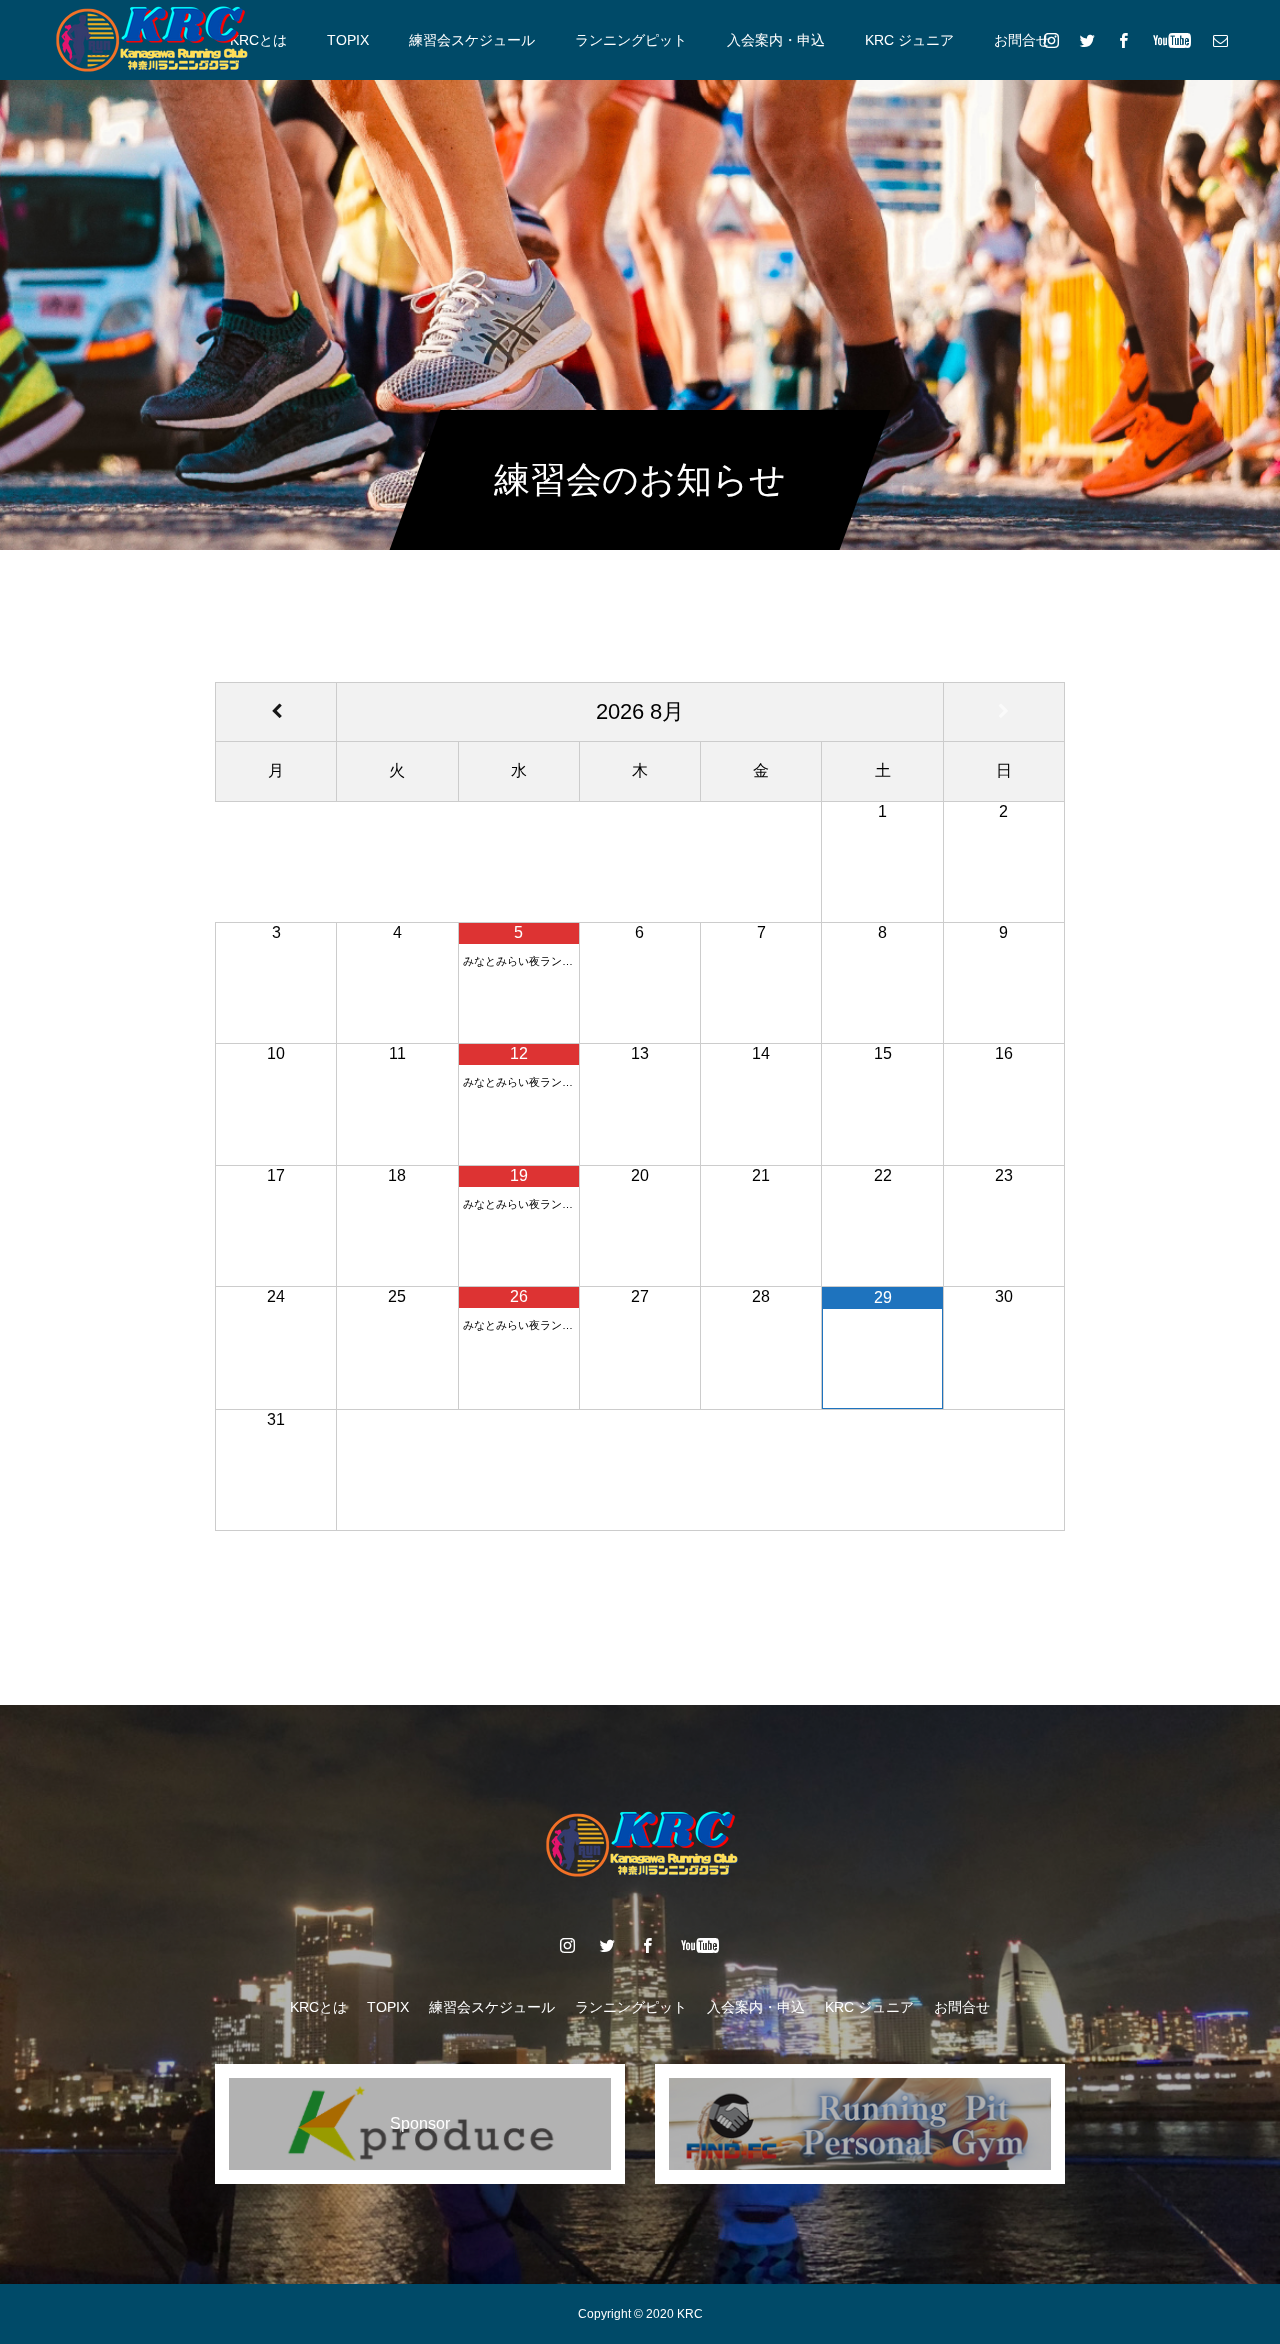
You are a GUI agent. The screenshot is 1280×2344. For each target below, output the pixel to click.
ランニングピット (631, 40)
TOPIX (348, 40)
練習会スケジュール (472, 40)
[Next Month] (1004, 712)
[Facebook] (1123, 40)
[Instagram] (1051, 40)
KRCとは (258, 40)
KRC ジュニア (909, 40)
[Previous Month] (276, 712)
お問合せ (1022, 40)
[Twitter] (1087, 40)
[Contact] (1220, 40)
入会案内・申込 (776, 40)
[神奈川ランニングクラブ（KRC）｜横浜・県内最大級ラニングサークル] (150, 40)
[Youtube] (1171, 40)
